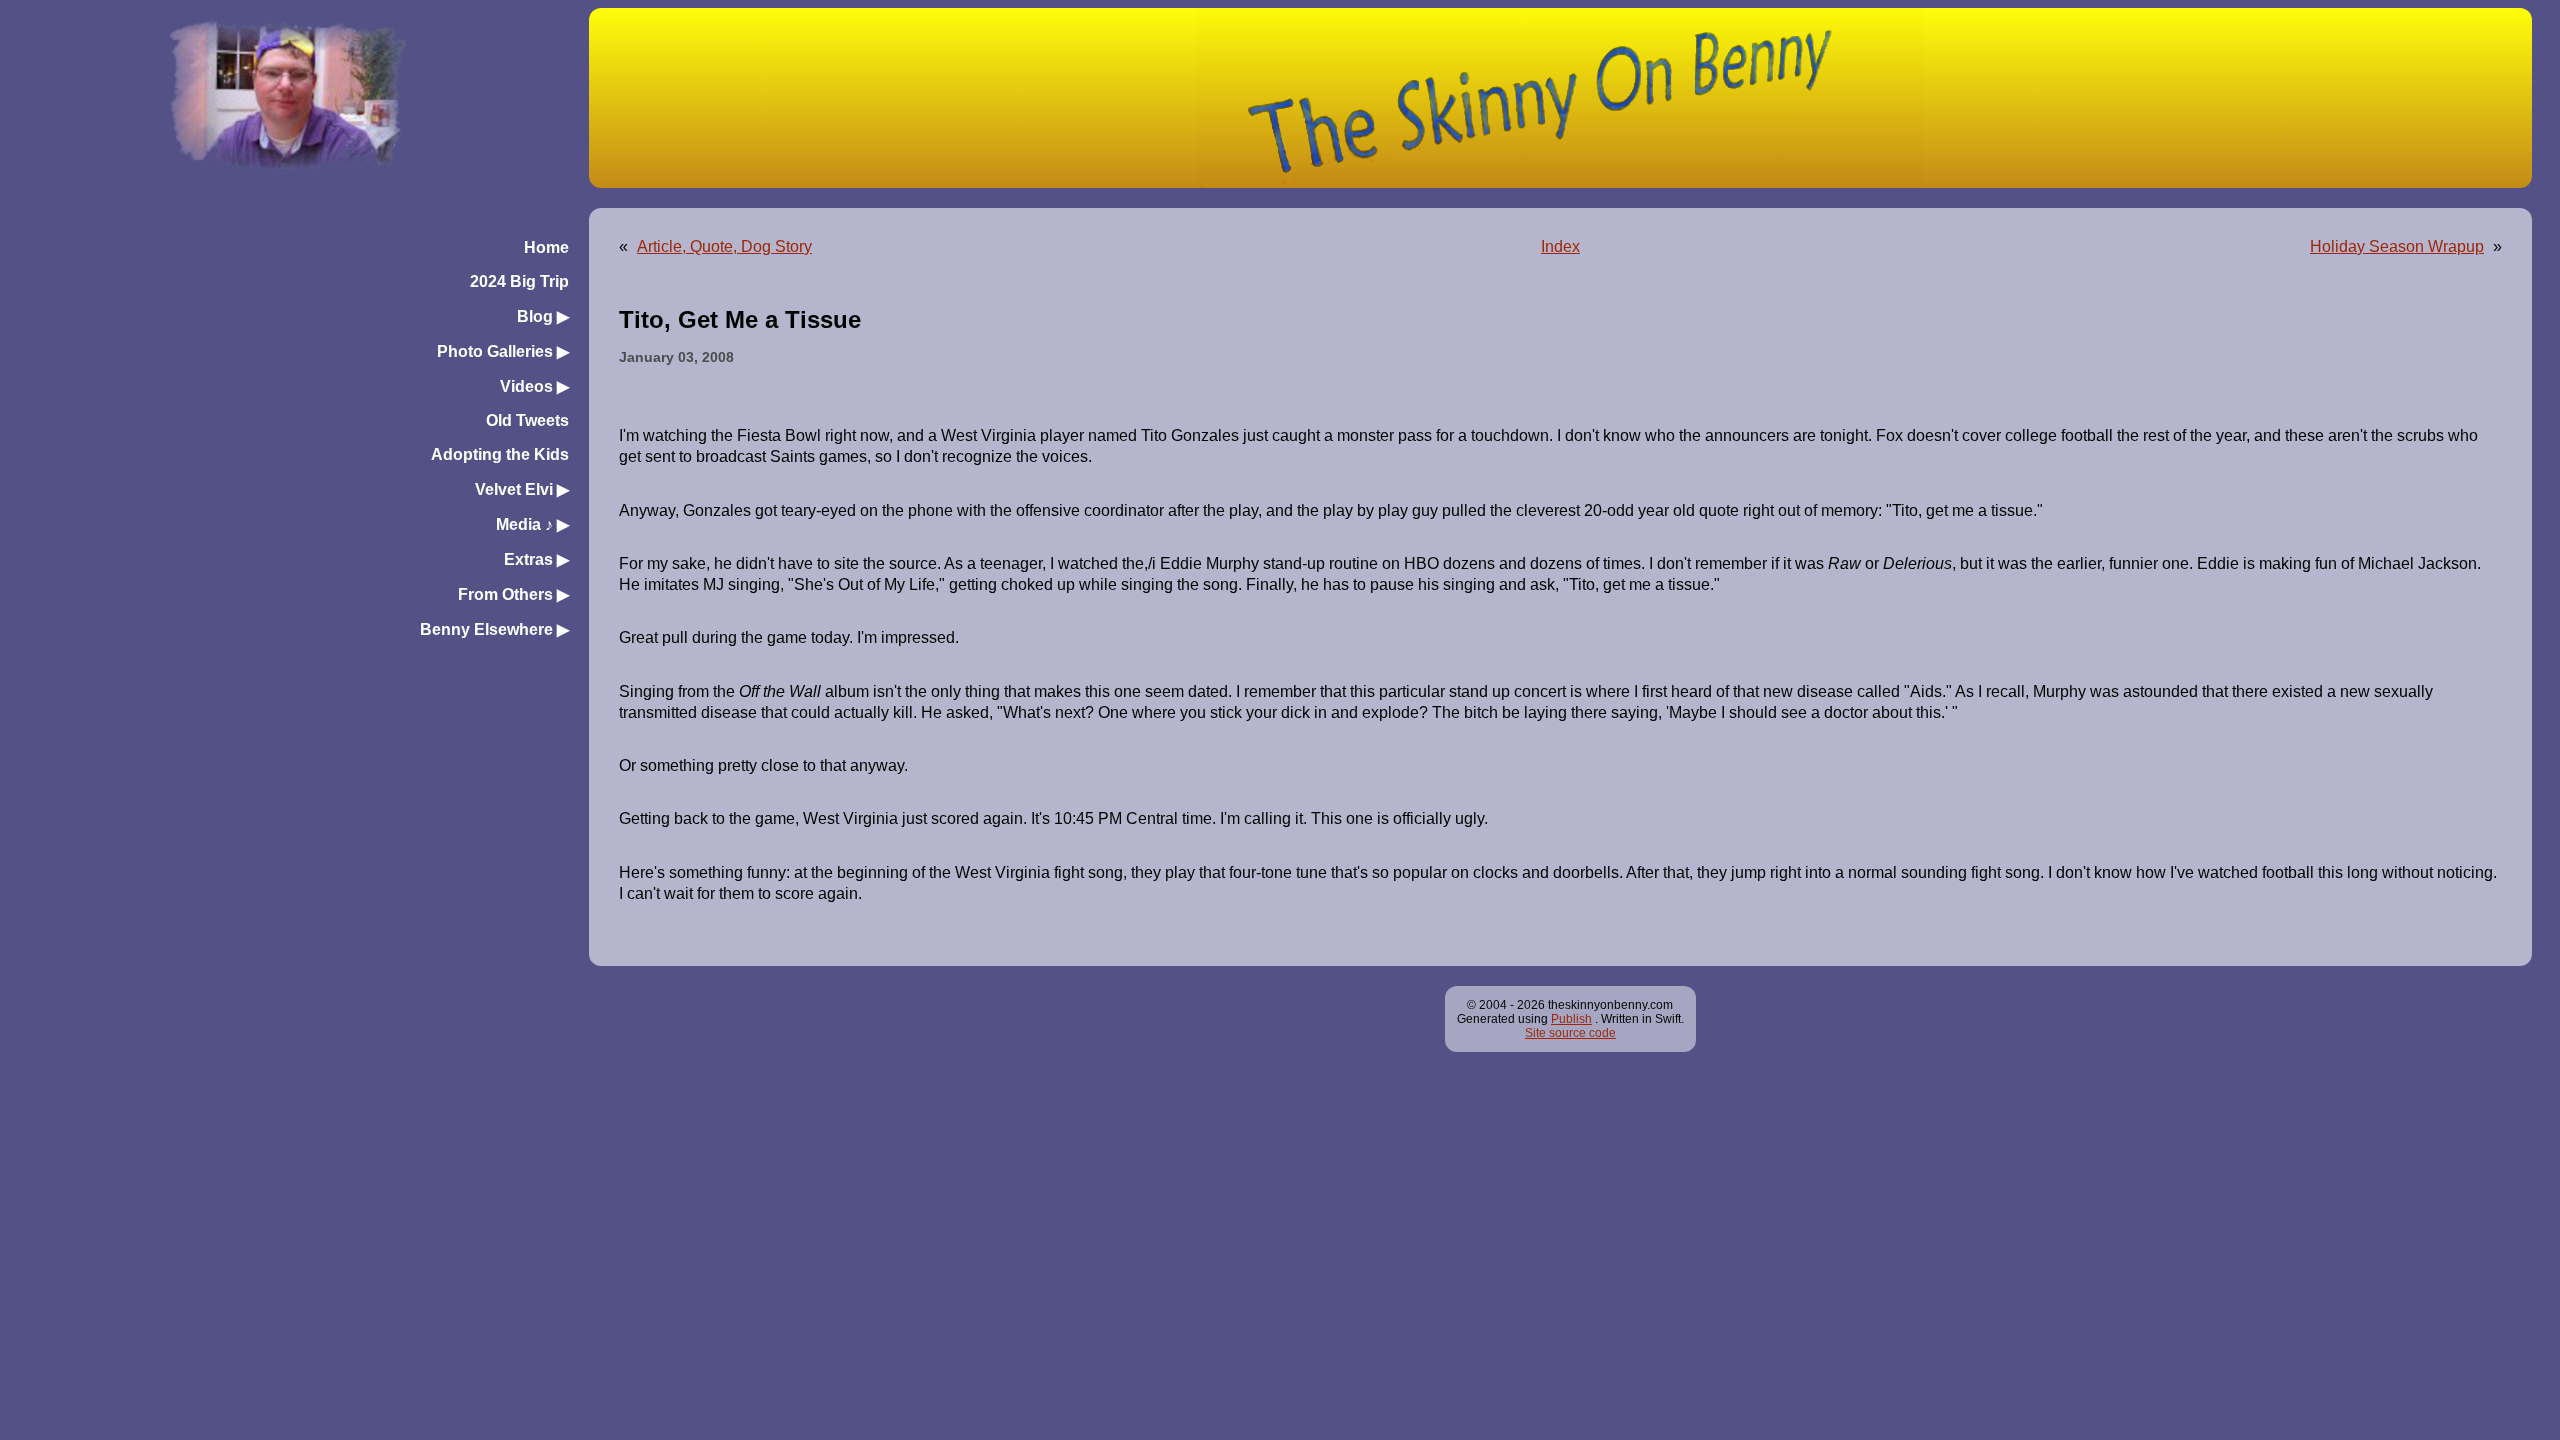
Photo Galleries (503, 351)
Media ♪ (532, 524)
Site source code (1570, 1033)
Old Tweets (527, 420)
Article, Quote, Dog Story (724, 246)
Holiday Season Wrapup (2397, 246)
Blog (543, 316)
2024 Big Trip (519, 281)
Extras (536, 559)
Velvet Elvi (522, 489)
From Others (513, 594)
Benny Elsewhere (494, 629)
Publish (1571, 1019)
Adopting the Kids (500, 454)
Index (1560, 246)
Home (546, 247)
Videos (534, 386)
